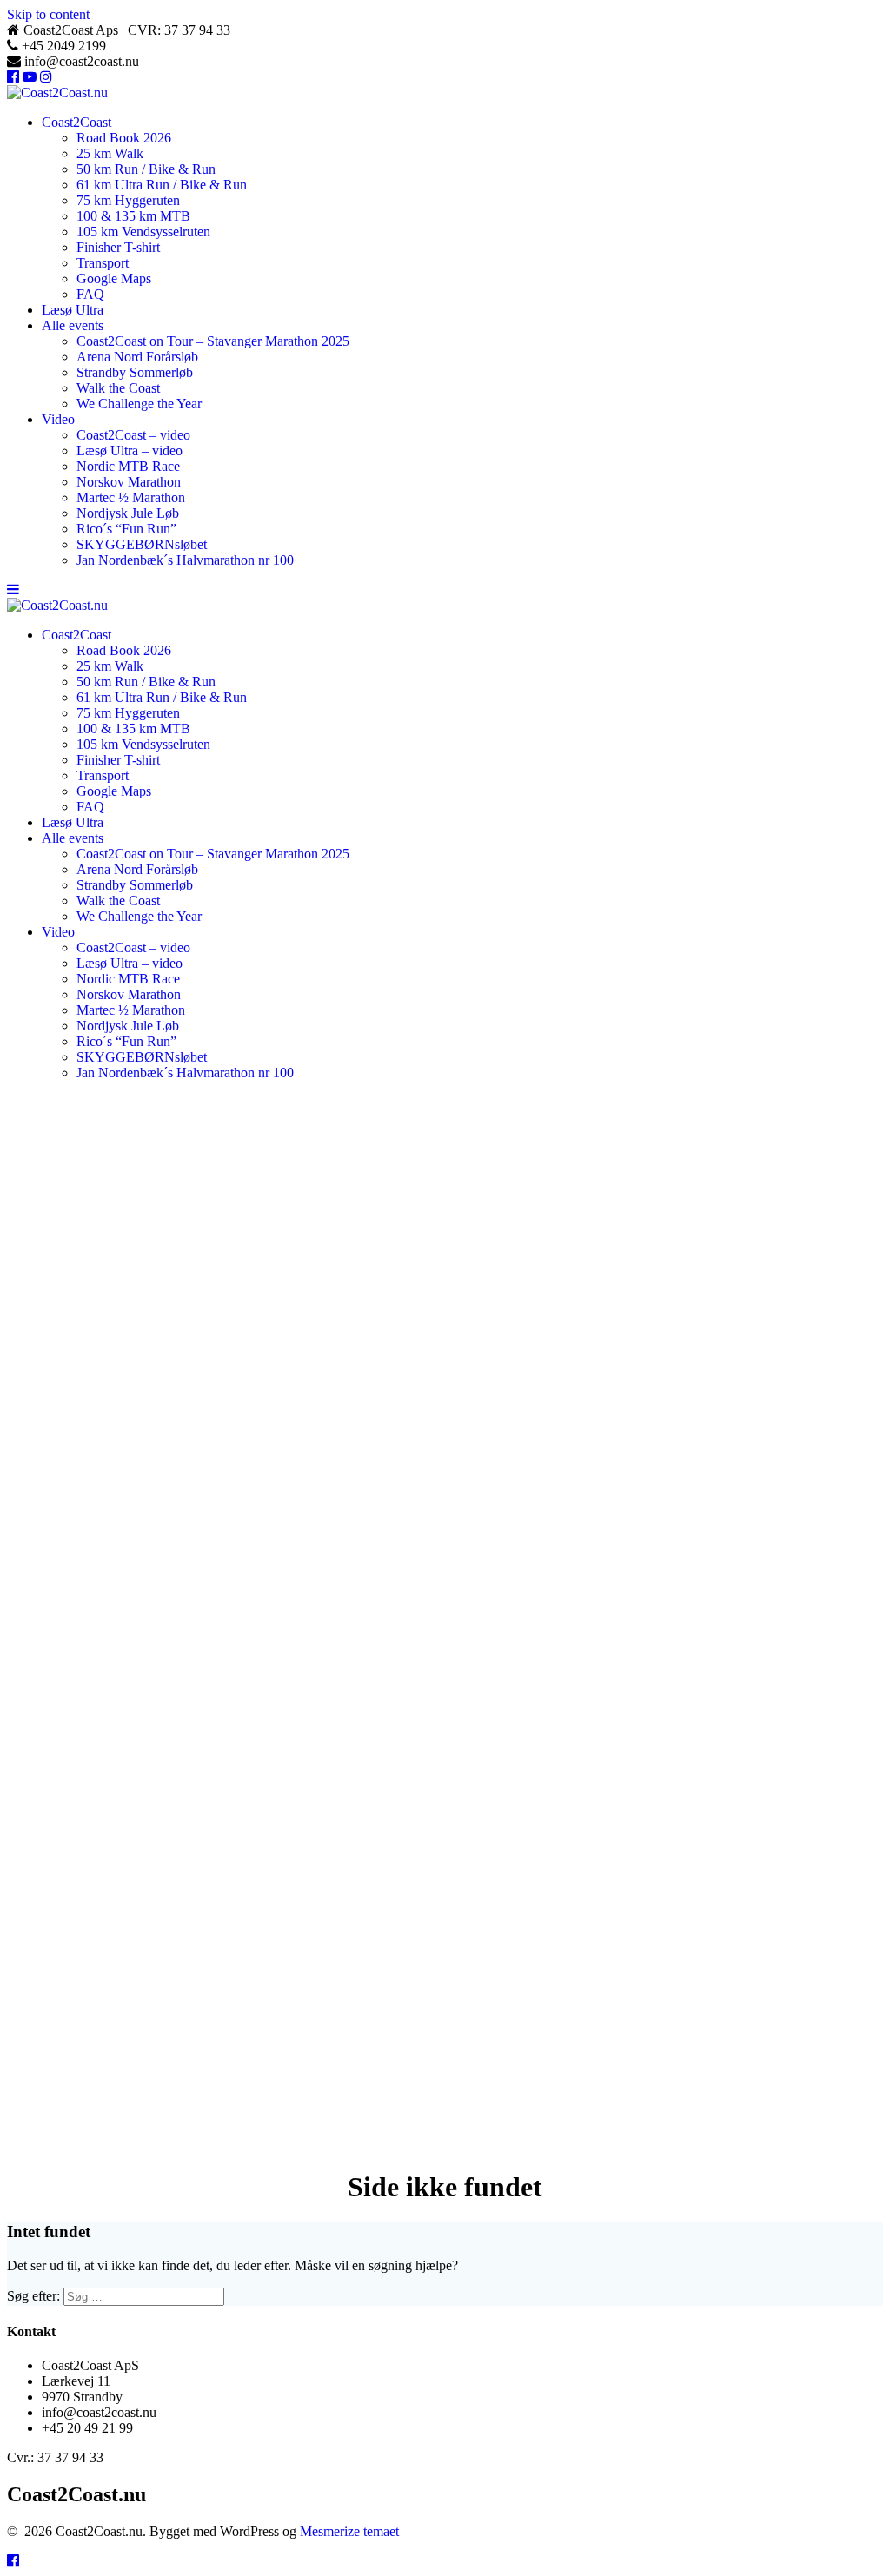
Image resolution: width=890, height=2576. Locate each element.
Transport (103, 263)
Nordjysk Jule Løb (128, 513)
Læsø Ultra (73, 310)
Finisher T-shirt (118, 247)
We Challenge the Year (139, 404)
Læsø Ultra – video (130, 450)
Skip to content (48, 14)
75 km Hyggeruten (128, 200)
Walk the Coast (118, 388)
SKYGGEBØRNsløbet (142, 544)
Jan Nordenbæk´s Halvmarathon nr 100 (185, 560)
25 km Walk (110, 153)
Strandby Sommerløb (135, 372)
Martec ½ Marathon (131, 497)
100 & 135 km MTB (133, 216)
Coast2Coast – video (133, 435)
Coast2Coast (76, 122)
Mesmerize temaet (349, 2531)
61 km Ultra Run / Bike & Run (162, 185)
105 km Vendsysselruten (143, 232)
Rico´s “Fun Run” (126, 529)
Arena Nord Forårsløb (137, 357)
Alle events (73, 325)
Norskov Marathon (129, 482)
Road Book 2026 (124, 138)
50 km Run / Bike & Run (146, 169)
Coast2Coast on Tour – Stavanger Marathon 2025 (213, 341)
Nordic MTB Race (128, 466)
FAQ (90, 294)
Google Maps (114, 278)
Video (58, 419)
